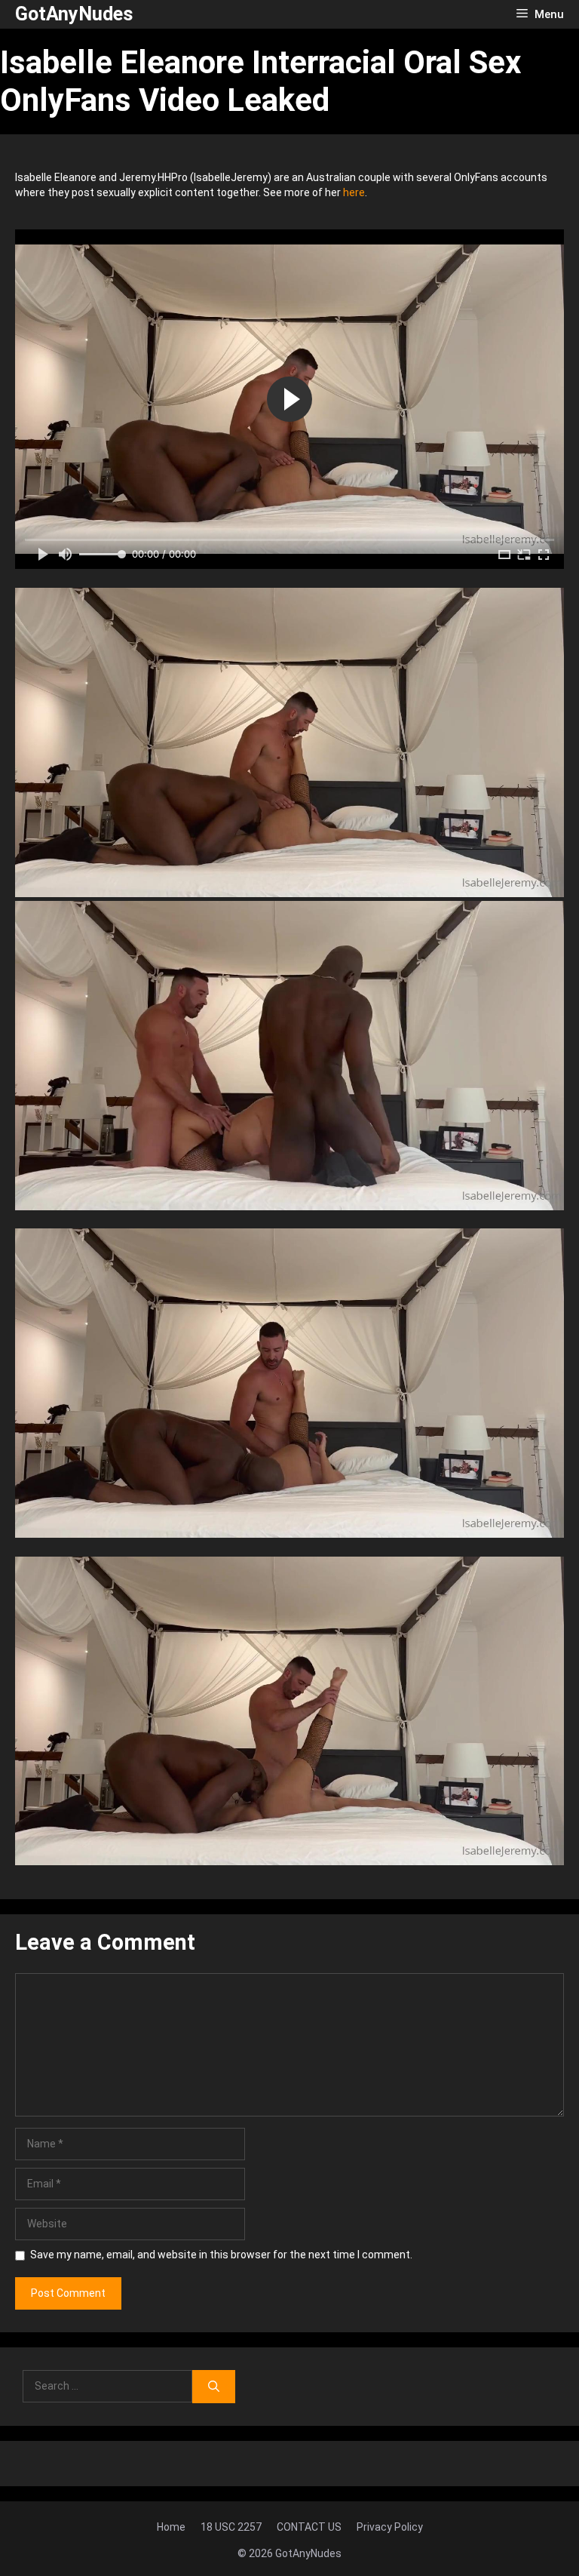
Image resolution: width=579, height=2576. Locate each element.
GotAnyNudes (74, 14)
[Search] (214, 2387)
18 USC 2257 (231, 2527)
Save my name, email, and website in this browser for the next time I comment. (221, 2255)
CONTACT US (309, 2527)
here (354, 192)
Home (171, 2527)
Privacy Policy (390, 2527)
